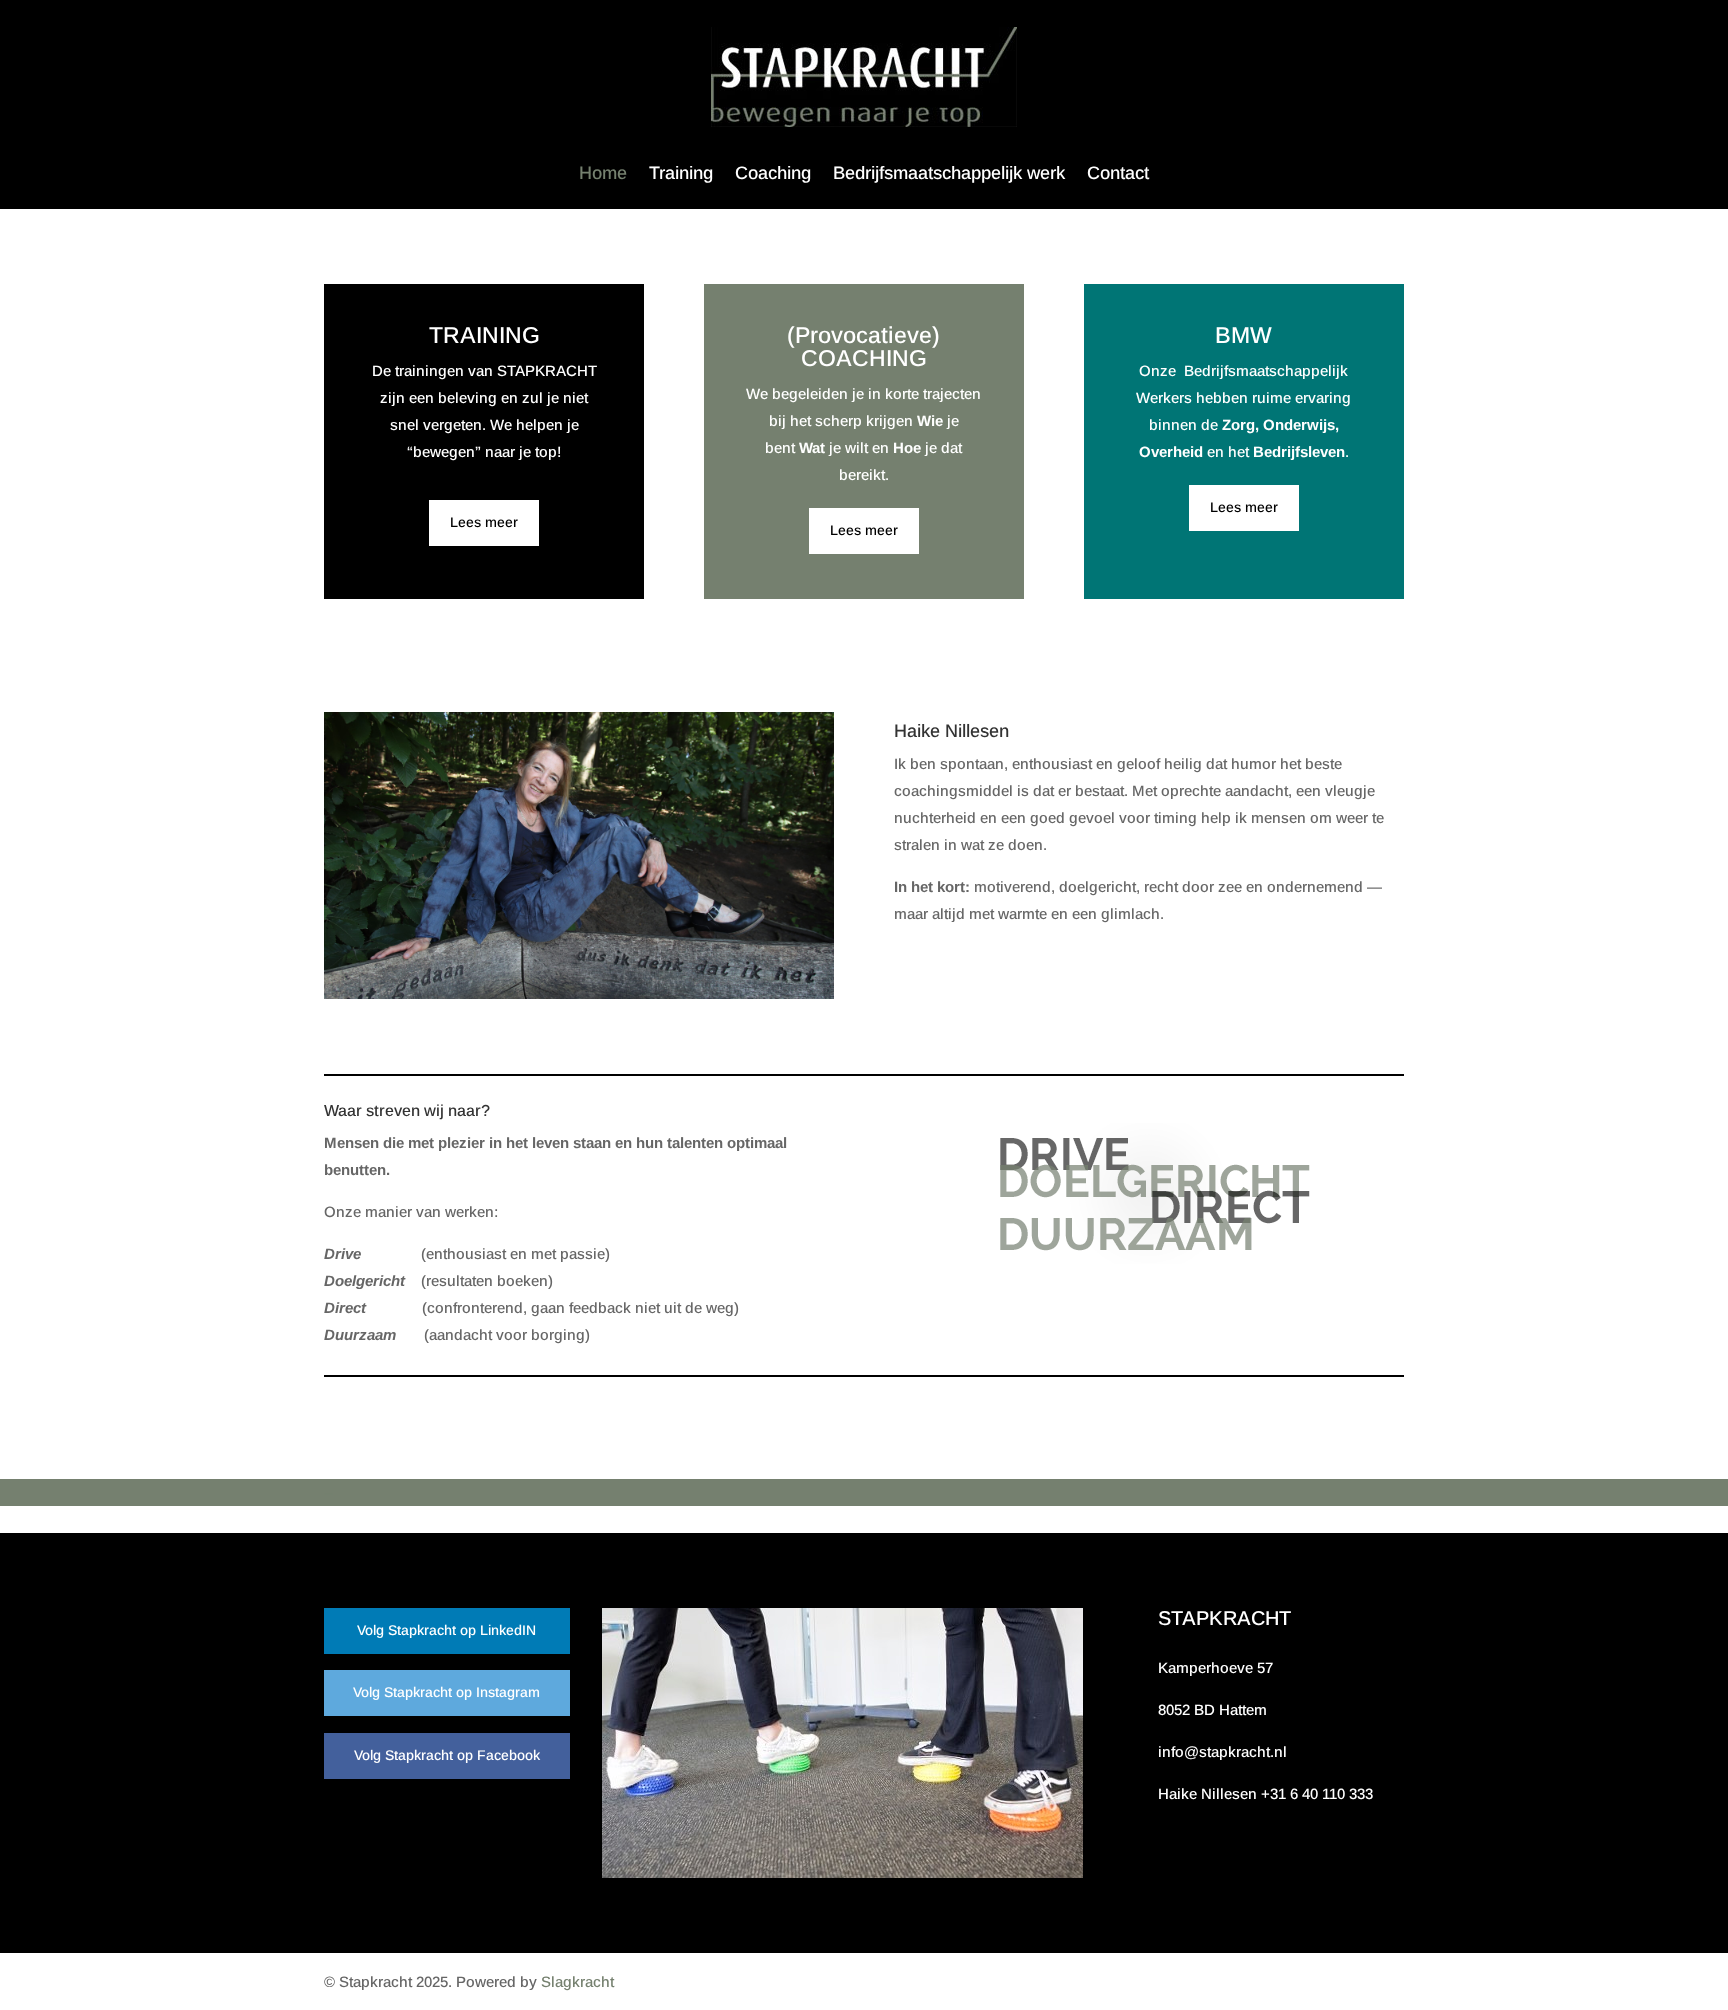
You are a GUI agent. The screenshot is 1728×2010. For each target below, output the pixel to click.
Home (603, 174)
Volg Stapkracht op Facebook (447, 1755)
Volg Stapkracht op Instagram (446, 1692)
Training (681, 174)
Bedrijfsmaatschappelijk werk (949, 174)
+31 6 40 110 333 (1317, 1793)
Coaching (773, 174)
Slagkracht (577, 1981)
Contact (1118, 174)
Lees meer (484, 522)
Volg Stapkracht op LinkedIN (446, 1630)
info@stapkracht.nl (1222, 1751)
